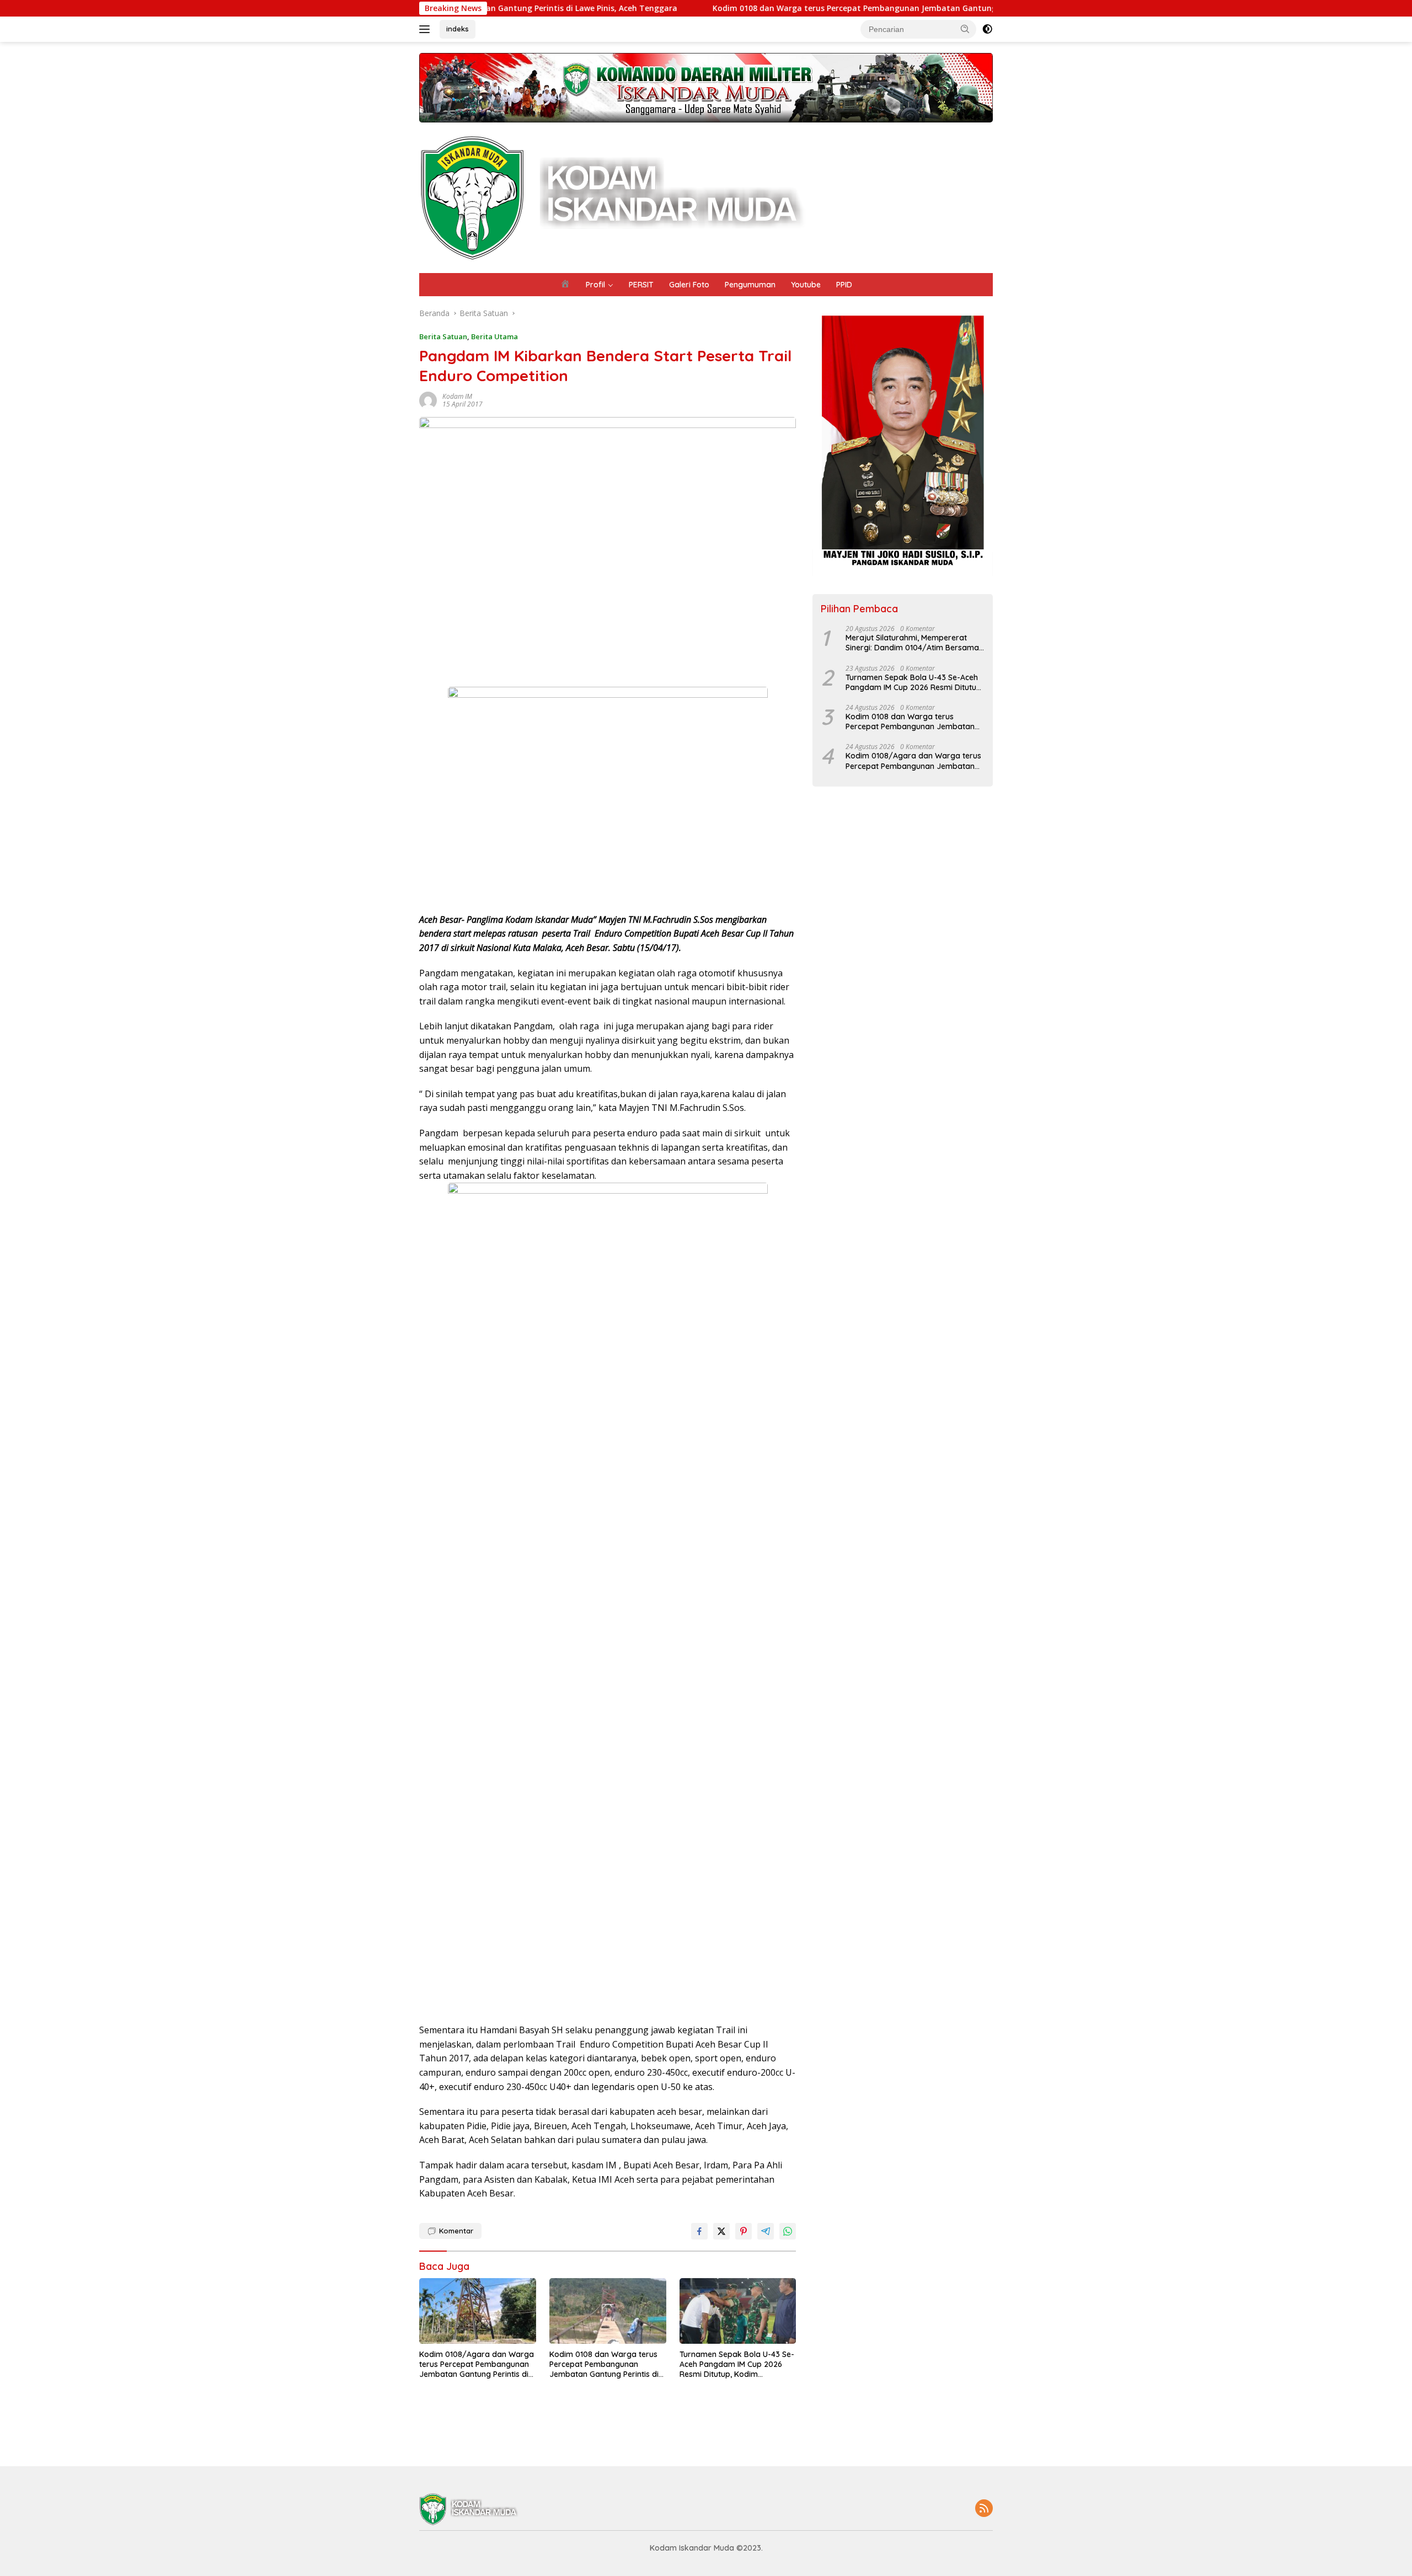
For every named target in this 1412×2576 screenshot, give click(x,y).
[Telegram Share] (766, 2231)
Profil (595, 285)
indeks (458, 29)
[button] (965, 29)
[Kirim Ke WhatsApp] (788, 2231)
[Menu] (427, 29)
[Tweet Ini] (721, 2231)
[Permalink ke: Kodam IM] (428, 399)
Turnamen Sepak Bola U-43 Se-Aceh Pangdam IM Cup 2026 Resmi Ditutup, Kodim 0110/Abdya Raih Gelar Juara (737, 2364)
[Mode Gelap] (987, 29)
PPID (844, 285)
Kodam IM (457, 396)
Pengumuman (750, 285)
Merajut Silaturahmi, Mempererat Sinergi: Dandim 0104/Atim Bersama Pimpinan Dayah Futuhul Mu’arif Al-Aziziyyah (912, 643)
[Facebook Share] (699, 2231)
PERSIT (641, 285)
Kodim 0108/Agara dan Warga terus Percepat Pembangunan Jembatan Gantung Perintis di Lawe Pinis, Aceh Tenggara (477, 2364)
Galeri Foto (689, 285)
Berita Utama (494, 336)
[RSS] (984, 2509)
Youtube (806, 285)
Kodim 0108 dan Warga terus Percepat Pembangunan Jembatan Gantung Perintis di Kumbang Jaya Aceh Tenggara (800, 8)
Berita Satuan (443, 336)
